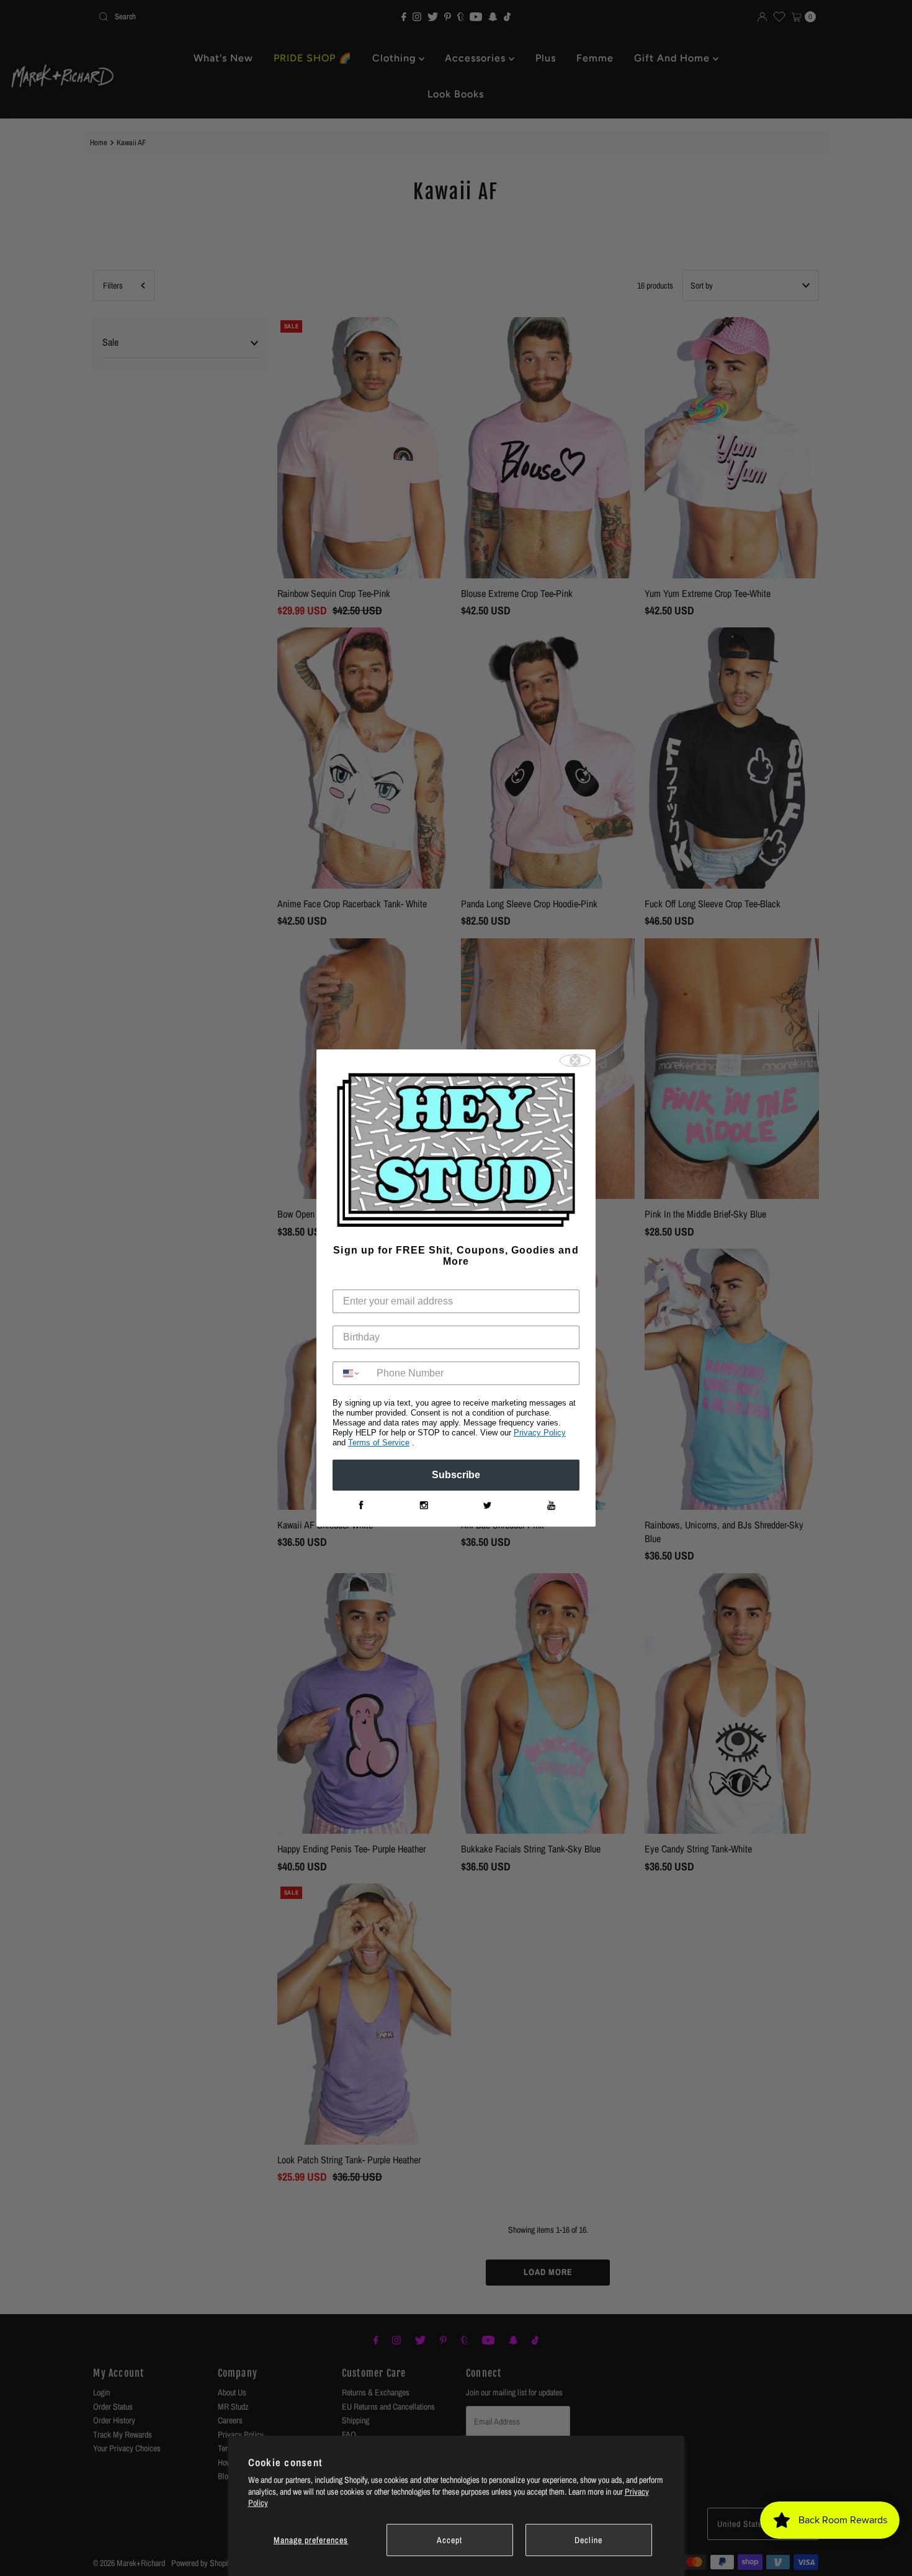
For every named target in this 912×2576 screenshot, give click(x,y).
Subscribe (456, 1475)
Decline (588, 2540)
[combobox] (352, 1373)
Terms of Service (379, 1443)
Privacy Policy (540, 1433)
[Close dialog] (575, 1061)
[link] (360, 1506)
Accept (449, 2540)
